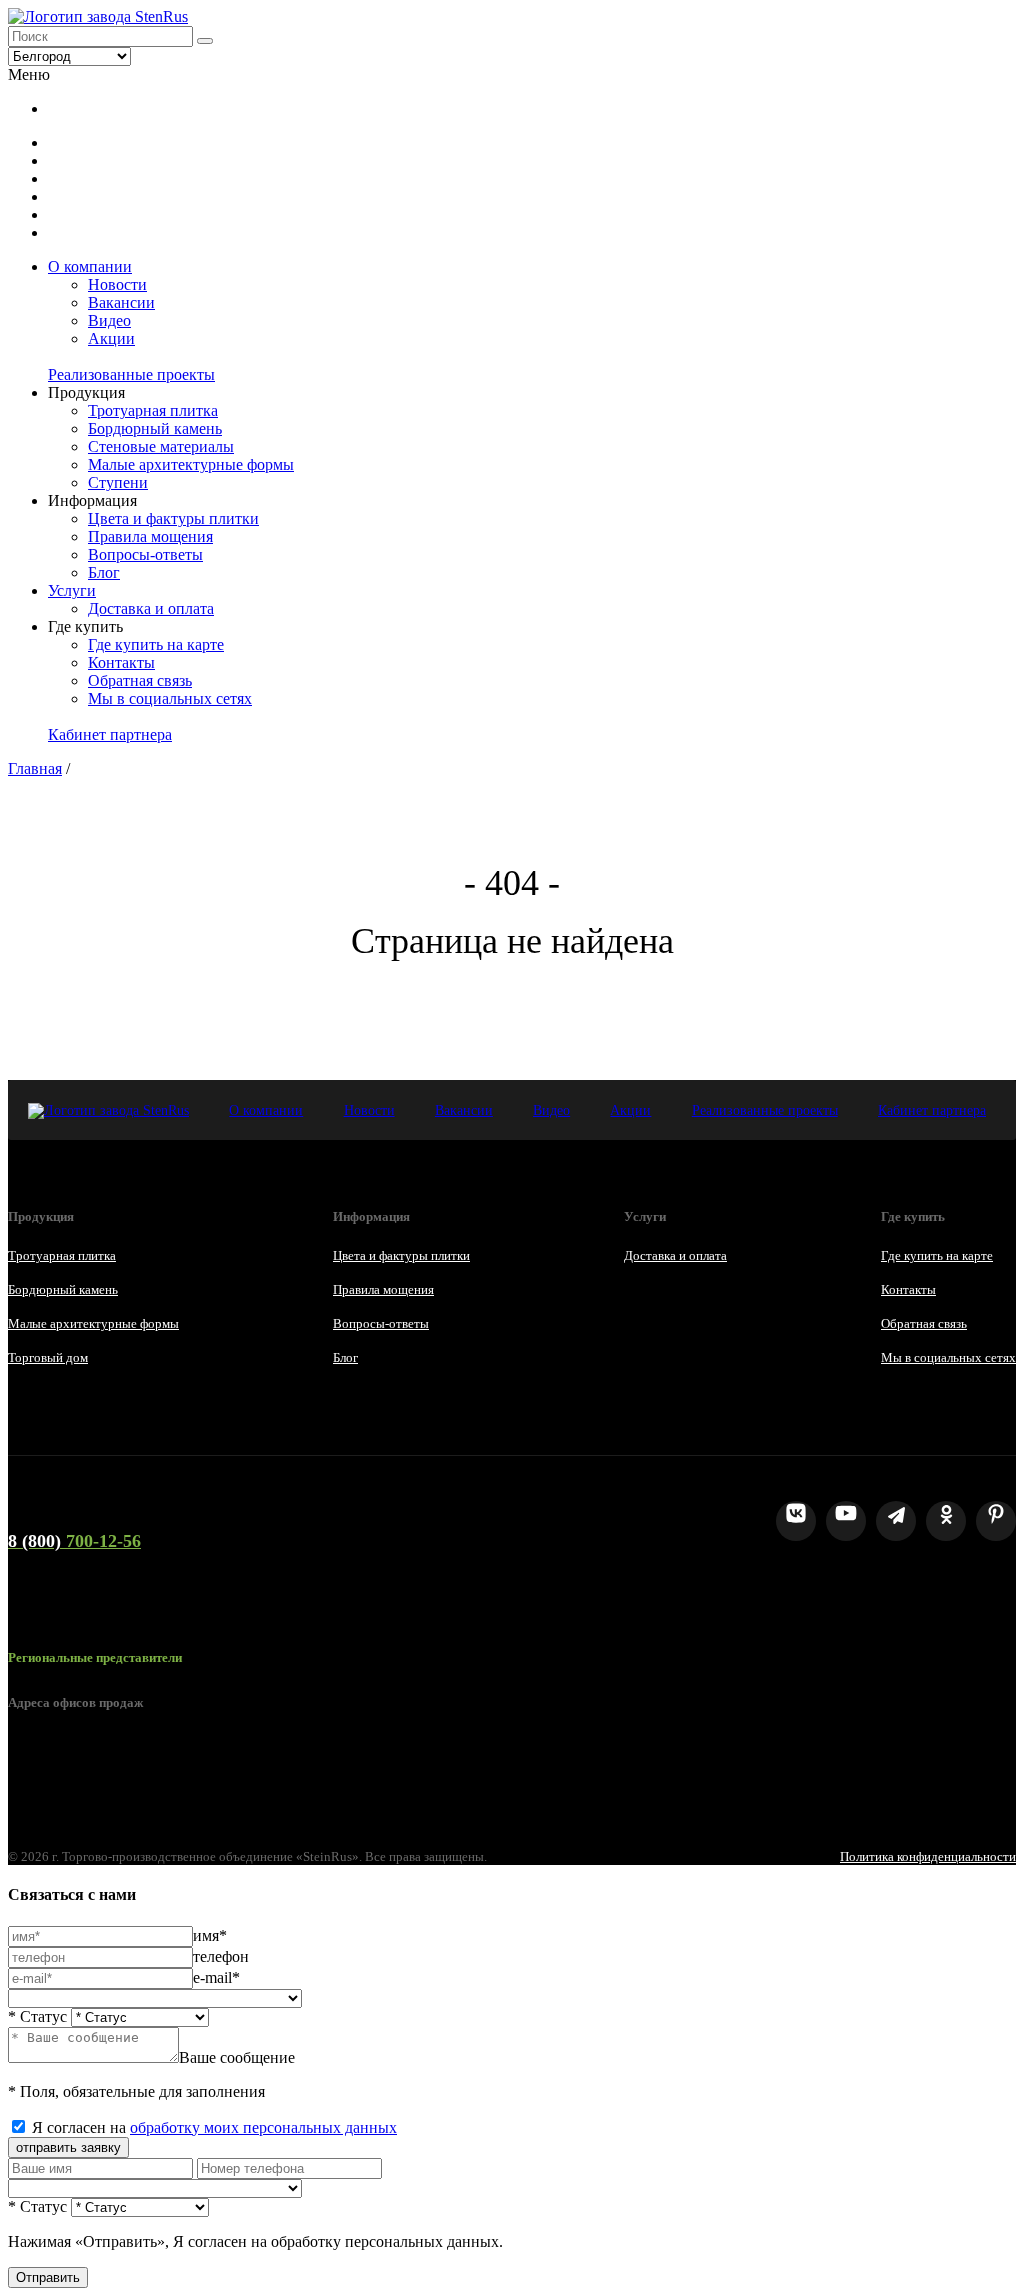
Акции (111, 338)
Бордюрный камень (155, 428)
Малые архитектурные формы (191, 464)
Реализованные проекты (131, 374)
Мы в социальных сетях (170, 698)
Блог (104, 572)
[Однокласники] (946, 1521)
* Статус (37, 2016)
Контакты (121, 662)
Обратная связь (140, 680)
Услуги (72, 590)
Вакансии (121, 302)
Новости (117, 284)
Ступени (118, 482)
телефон (221, 1956)
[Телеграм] (896, 1521)
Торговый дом (48, 1357)
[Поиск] (205, 41)
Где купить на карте (156, 644)
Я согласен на (214, 2127)
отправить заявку (68, 2147)
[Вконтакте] (796, 1521)
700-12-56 (74, 1541)
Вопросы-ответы (145, 554)
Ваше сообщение (237, 2057)
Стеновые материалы (161, 446)
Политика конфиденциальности (928, 1856)
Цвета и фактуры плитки (173, 518)
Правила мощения (150, 536)
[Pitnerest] (996, 1521)
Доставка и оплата (151, 608)
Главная (35, 768)
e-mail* (216, 1977)
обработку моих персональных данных (263, 2127)
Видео (109, 320)
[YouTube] (846, 1521)
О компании (90, 266)
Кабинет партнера (110, 734)
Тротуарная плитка (153, 410)
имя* (210, 1935)
